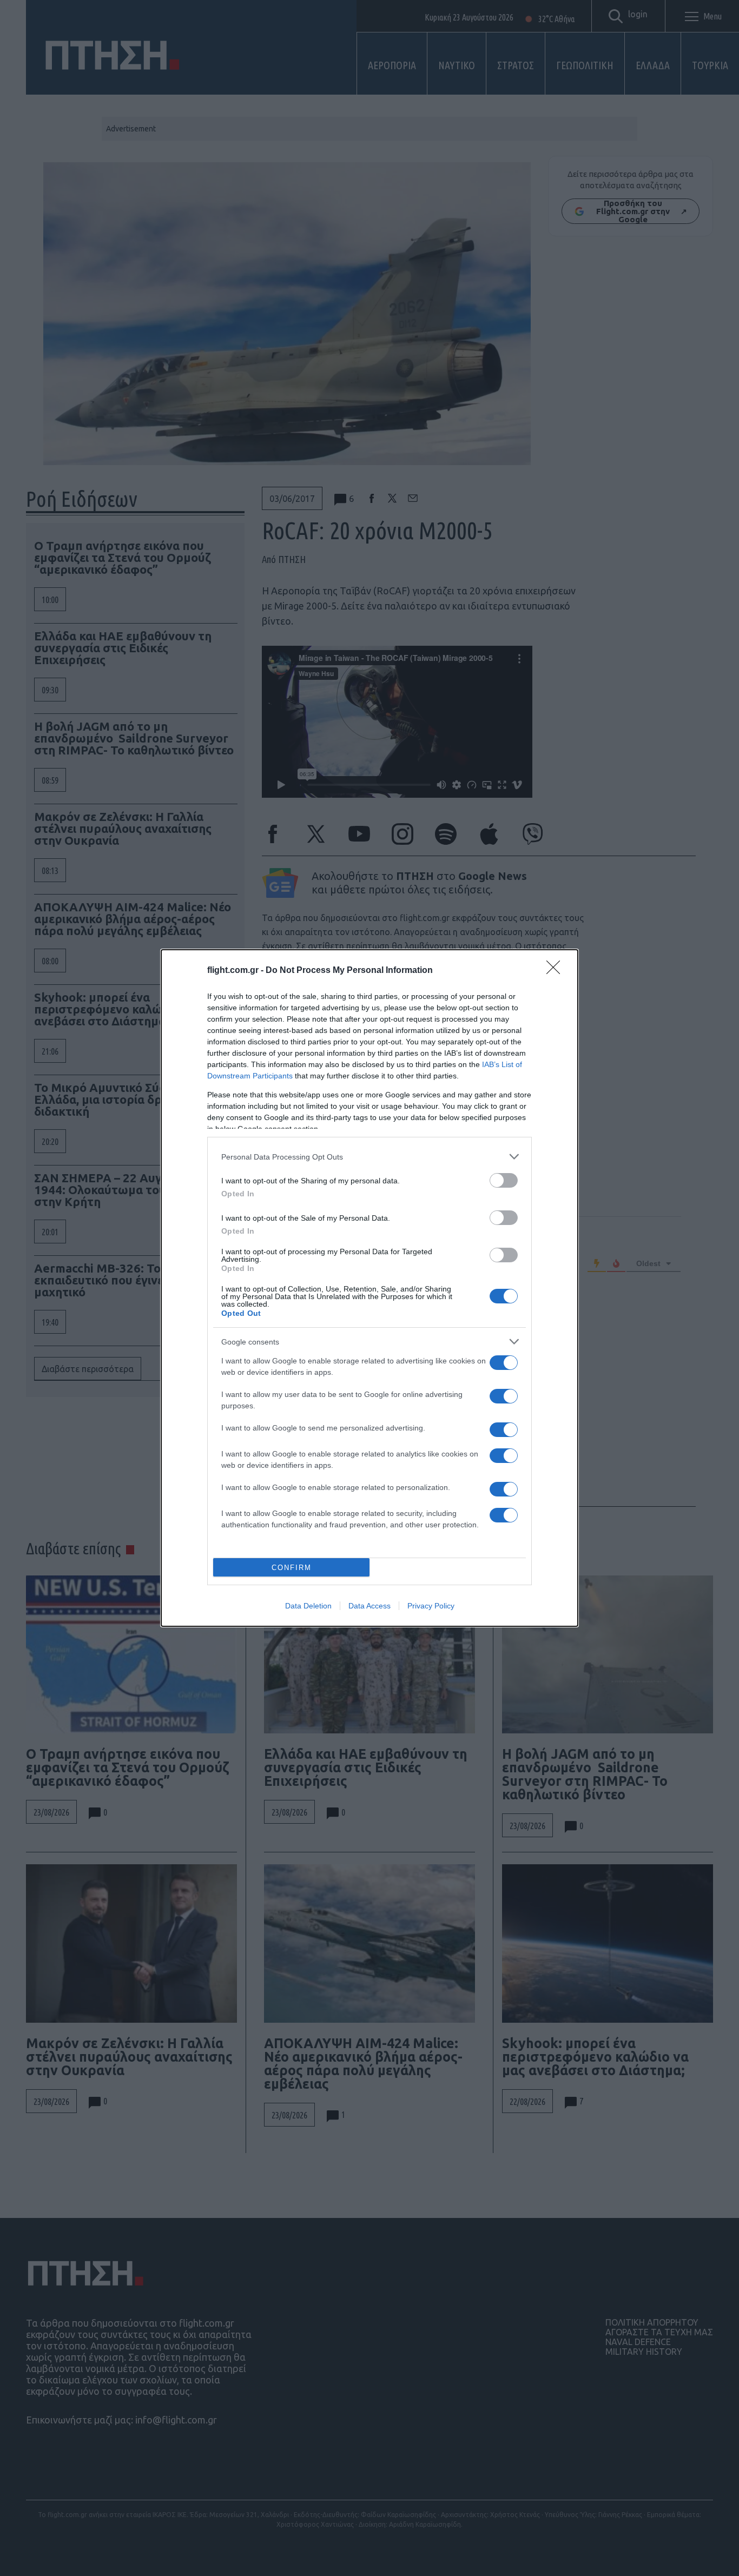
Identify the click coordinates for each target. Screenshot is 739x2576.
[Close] (557, 971)
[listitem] (369, 1157)
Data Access (369, 1606)
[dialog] (369, 1288)
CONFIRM (292, 1568)
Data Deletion (308, 1606)
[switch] (504, 1180)
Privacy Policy (431, 1606)
